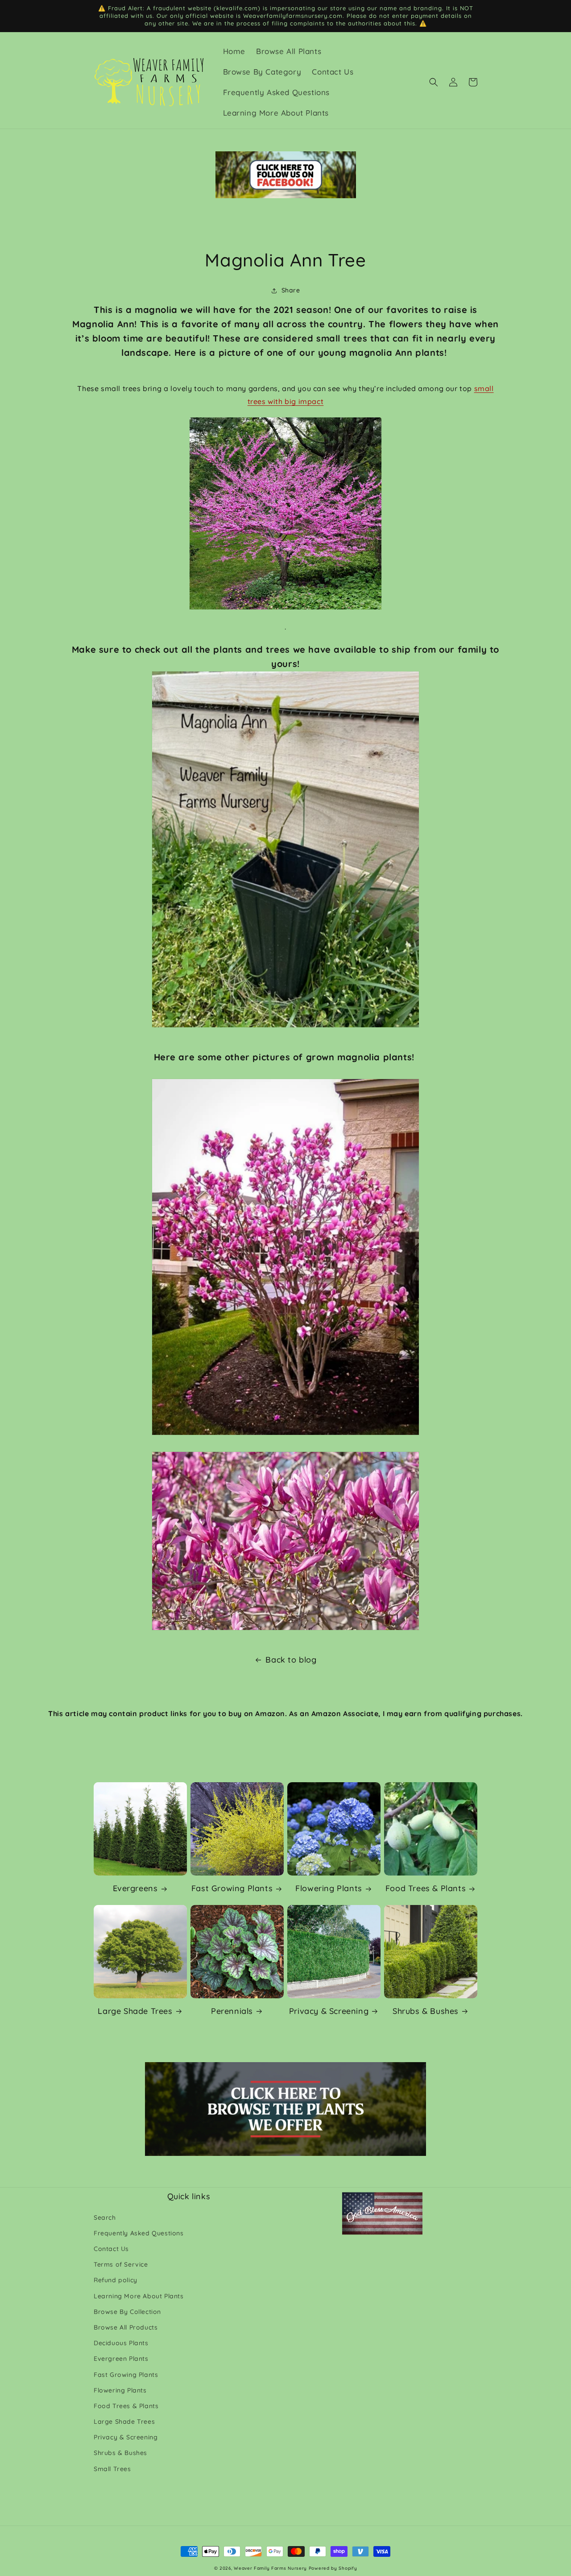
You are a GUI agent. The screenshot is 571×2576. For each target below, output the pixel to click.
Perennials (232, 2011)
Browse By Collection (127, 2312)
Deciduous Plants (121, 2343)
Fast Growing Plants (232, 1888)
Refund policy (116, 2280)
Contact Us (111, 2249)
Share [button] (291, 290)
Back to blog (291, 1660)
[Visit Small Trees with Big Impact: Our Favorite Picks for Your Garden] (285, 514)
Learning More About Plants (139, 2296)
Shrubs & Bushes (426, 2011)
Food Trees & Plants (426, 1888)
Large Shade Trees (135, 2011)
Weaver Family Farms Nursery (270, 2568)
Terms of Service (121, 2264)
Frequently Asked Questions (139, 2233)
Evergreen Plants (121, 2359)
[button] (434, 82)
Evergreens (135, 1888)
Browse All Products (126, 2327)
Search (105, 2218)
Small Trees (112, 2469)
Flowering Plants (329, 1888)
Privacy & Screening (329, 2011)
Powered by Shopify (333, 2568)
